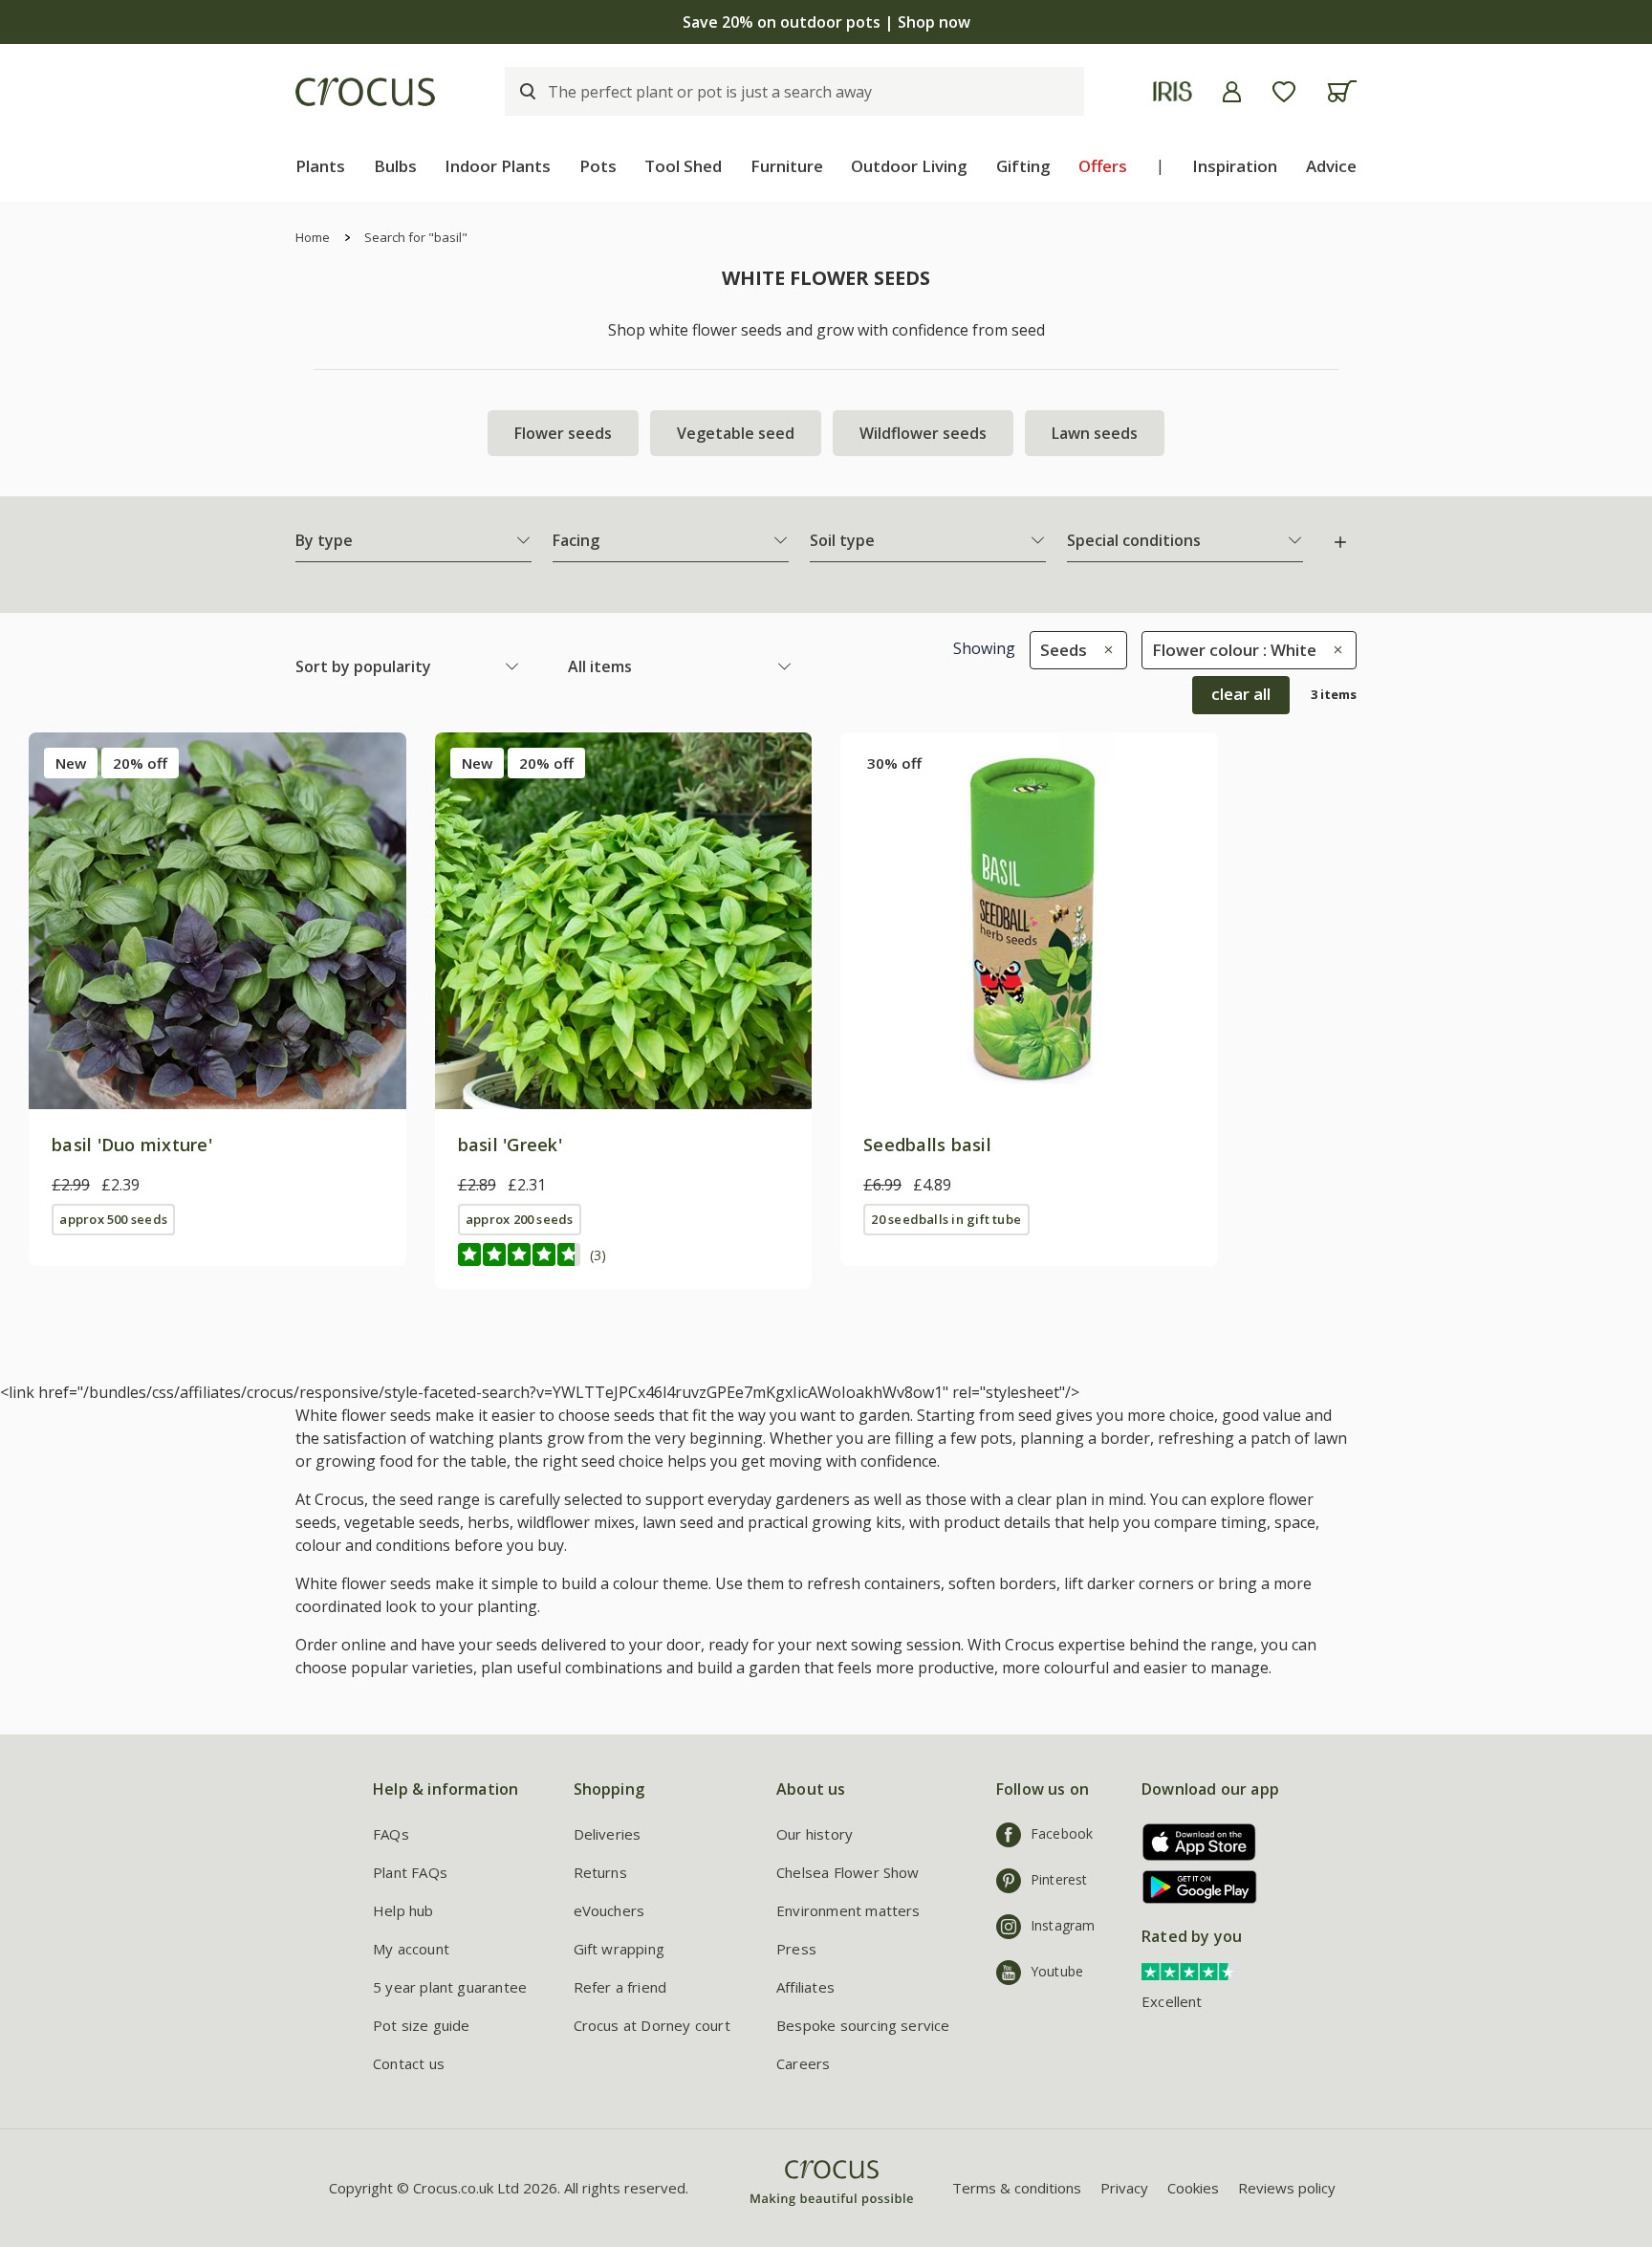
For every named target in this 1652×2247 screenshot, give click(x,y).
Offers (1103, 166)
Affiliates (805, 1987)
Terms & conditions (1017, 2188)
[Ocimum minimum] (624, 921)
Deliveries (608, 1834)
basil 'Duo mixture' (132, 1145)
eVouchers (609, 1910)
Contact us (409, 2063)
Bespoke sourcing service (863, 2025)
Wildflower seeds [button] (923, 433)
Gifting (1023, 166)
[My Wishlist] (1284, 92)
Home (313, 237)
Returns (600, 1872)
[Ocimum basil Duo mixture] (217, 921)
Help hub (403, 1910)
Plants (320, 166)
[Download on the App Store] (1193, 1842)
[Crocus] (365, 92)
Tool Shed (683, 166)
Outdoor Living (909, 166)
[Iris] (1173, 91)
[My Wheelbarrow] (1342, 91)
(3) (598, 1255)
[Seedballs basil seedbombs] (1029, 921)
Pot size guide (422, 2025)
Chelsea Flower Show (848, 1872)
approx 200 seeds (520, 1219)
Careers (803, 2063)
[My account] (1232, 92)
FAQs (391, 1834)
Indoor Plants (498, 166)
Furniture (787, 166)
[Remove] (1104, 650)
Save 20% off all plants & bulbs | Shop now (826, 22)
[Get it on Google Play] (1193, 1887)
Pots (598, 166)
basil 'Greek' (510, 1145)
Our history (815, 1834)
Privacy (1124, 2188)
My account (411, 1949)
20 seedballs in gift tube (946, 1219)
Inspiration (1235, 166)
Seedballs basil (927, 1145)
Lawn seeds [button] (1095, 433)
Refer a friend (620, 1987)
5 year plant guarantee (450, 1987)
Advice (1331, 166)
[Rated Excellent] (1189, 1970)
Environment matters (848, 1910)
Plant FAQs (410, 1872)
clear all (1241, 694)
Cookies (1193, 2188)
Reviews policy (1287, 2188)
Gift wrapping (619, 1949)
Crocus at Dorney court (652, 2025)
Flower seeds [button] (563, 433)
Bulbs (395, 166)
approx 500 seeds (113, 1219)
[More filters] (1340, 542)
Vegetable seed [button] (736, 433)
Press (796, 1949)
